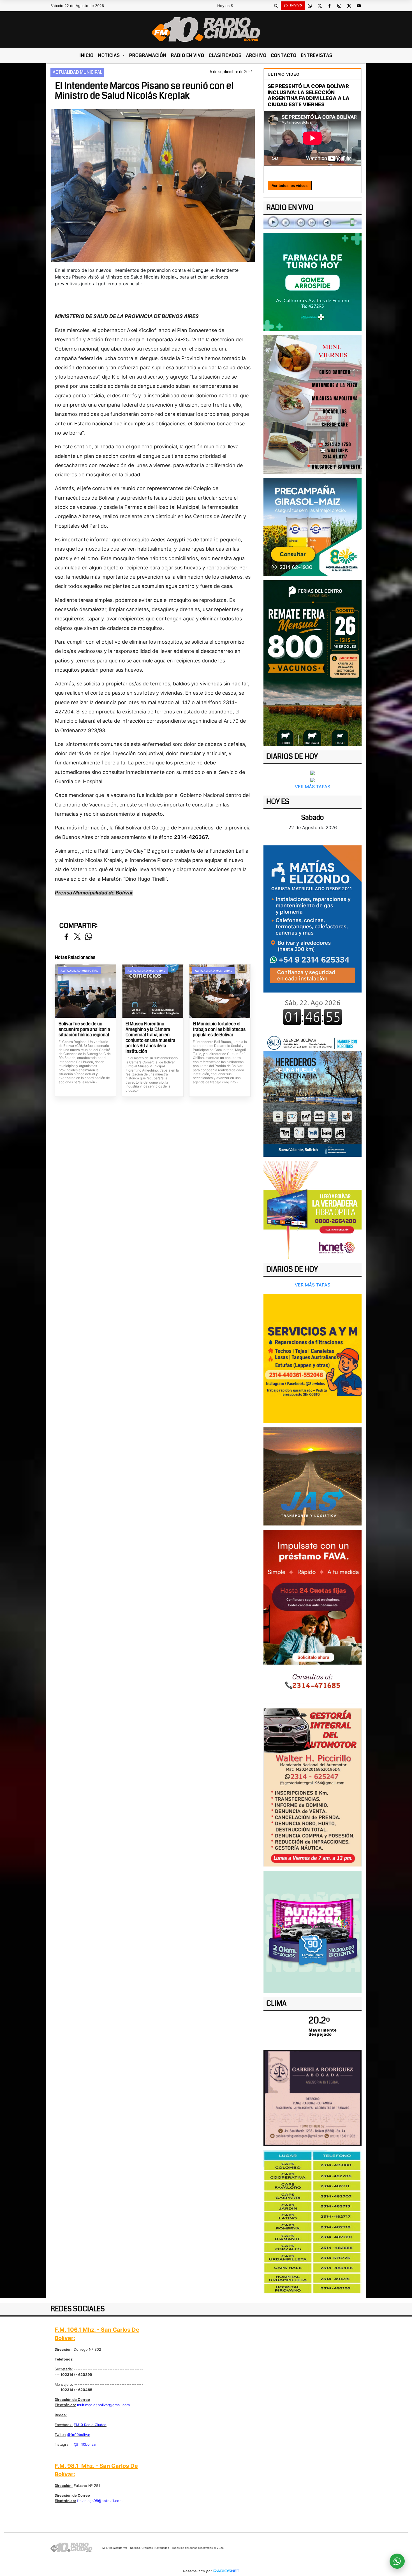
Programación (148, 55)
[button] (276, 6)
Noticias (110, 55)
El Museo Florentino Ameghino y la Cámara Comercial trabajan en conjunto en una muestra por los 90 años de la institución (151, 1037)
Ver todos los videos (290, 186)
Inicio (87, 55)
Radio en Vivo (188, 55)
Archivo (256, 55)
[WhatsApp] (310, 6)
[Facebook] (329, 6)
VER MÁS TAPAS (313, 787)
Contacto (284, 55)
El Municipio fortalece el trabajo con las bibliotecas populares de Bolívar (219, 1029)
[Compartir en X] (77, 937)
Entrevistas (317, 55)
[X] (320, 6)
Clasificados (225, 55)
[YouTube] (359, 6)
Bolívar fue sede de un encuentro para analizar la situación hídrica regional (84, 1029)
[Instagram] (339, 6)
